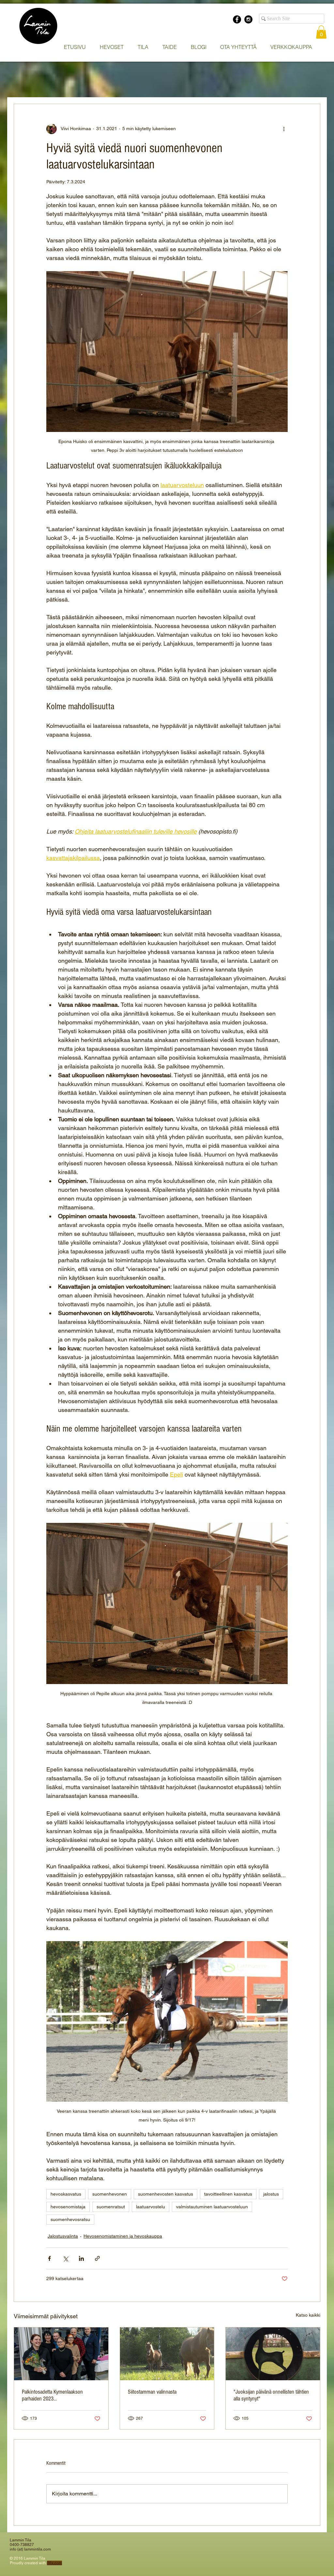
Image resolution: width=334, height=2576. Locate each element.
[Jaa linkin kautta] (97, 2258)
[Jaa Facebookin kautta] (49, 2258)
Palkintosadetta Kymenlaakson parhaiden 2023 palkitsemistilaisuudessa (52, 2395)
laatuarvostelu (151, 2207)
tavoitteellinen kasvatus (228, 2194)
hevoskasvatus (66, 2194)
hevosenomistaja (68, 2207)
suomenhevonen (110, 2194)
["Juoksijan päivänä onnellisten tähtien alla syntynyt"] (273, 2354)
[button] (112, 47)
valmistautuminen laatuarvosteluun (212, 2207)
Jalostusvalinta (63, 2236)
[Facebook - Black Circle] (237, 19)
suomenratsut (111, 2207)
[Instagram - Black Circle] (248, 19)
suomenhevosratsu (70, 2219)
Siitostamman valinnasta (152, 2392)
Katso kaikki (308, 2315)
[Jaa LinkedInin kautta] (81, 2258)
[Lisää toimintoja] (284, 129)
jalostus (271, 2194)
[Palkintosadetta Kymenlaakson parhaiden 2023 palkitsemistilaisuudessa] (61, 2354)
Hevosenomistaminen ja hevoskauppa (123, 2236)
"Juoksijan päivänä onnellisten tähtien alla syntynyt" (271, 2395)
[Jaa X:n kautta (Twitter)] (65, 2258)
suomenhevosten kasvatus (166, 2194)
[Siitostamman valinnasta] (167, 2354)
